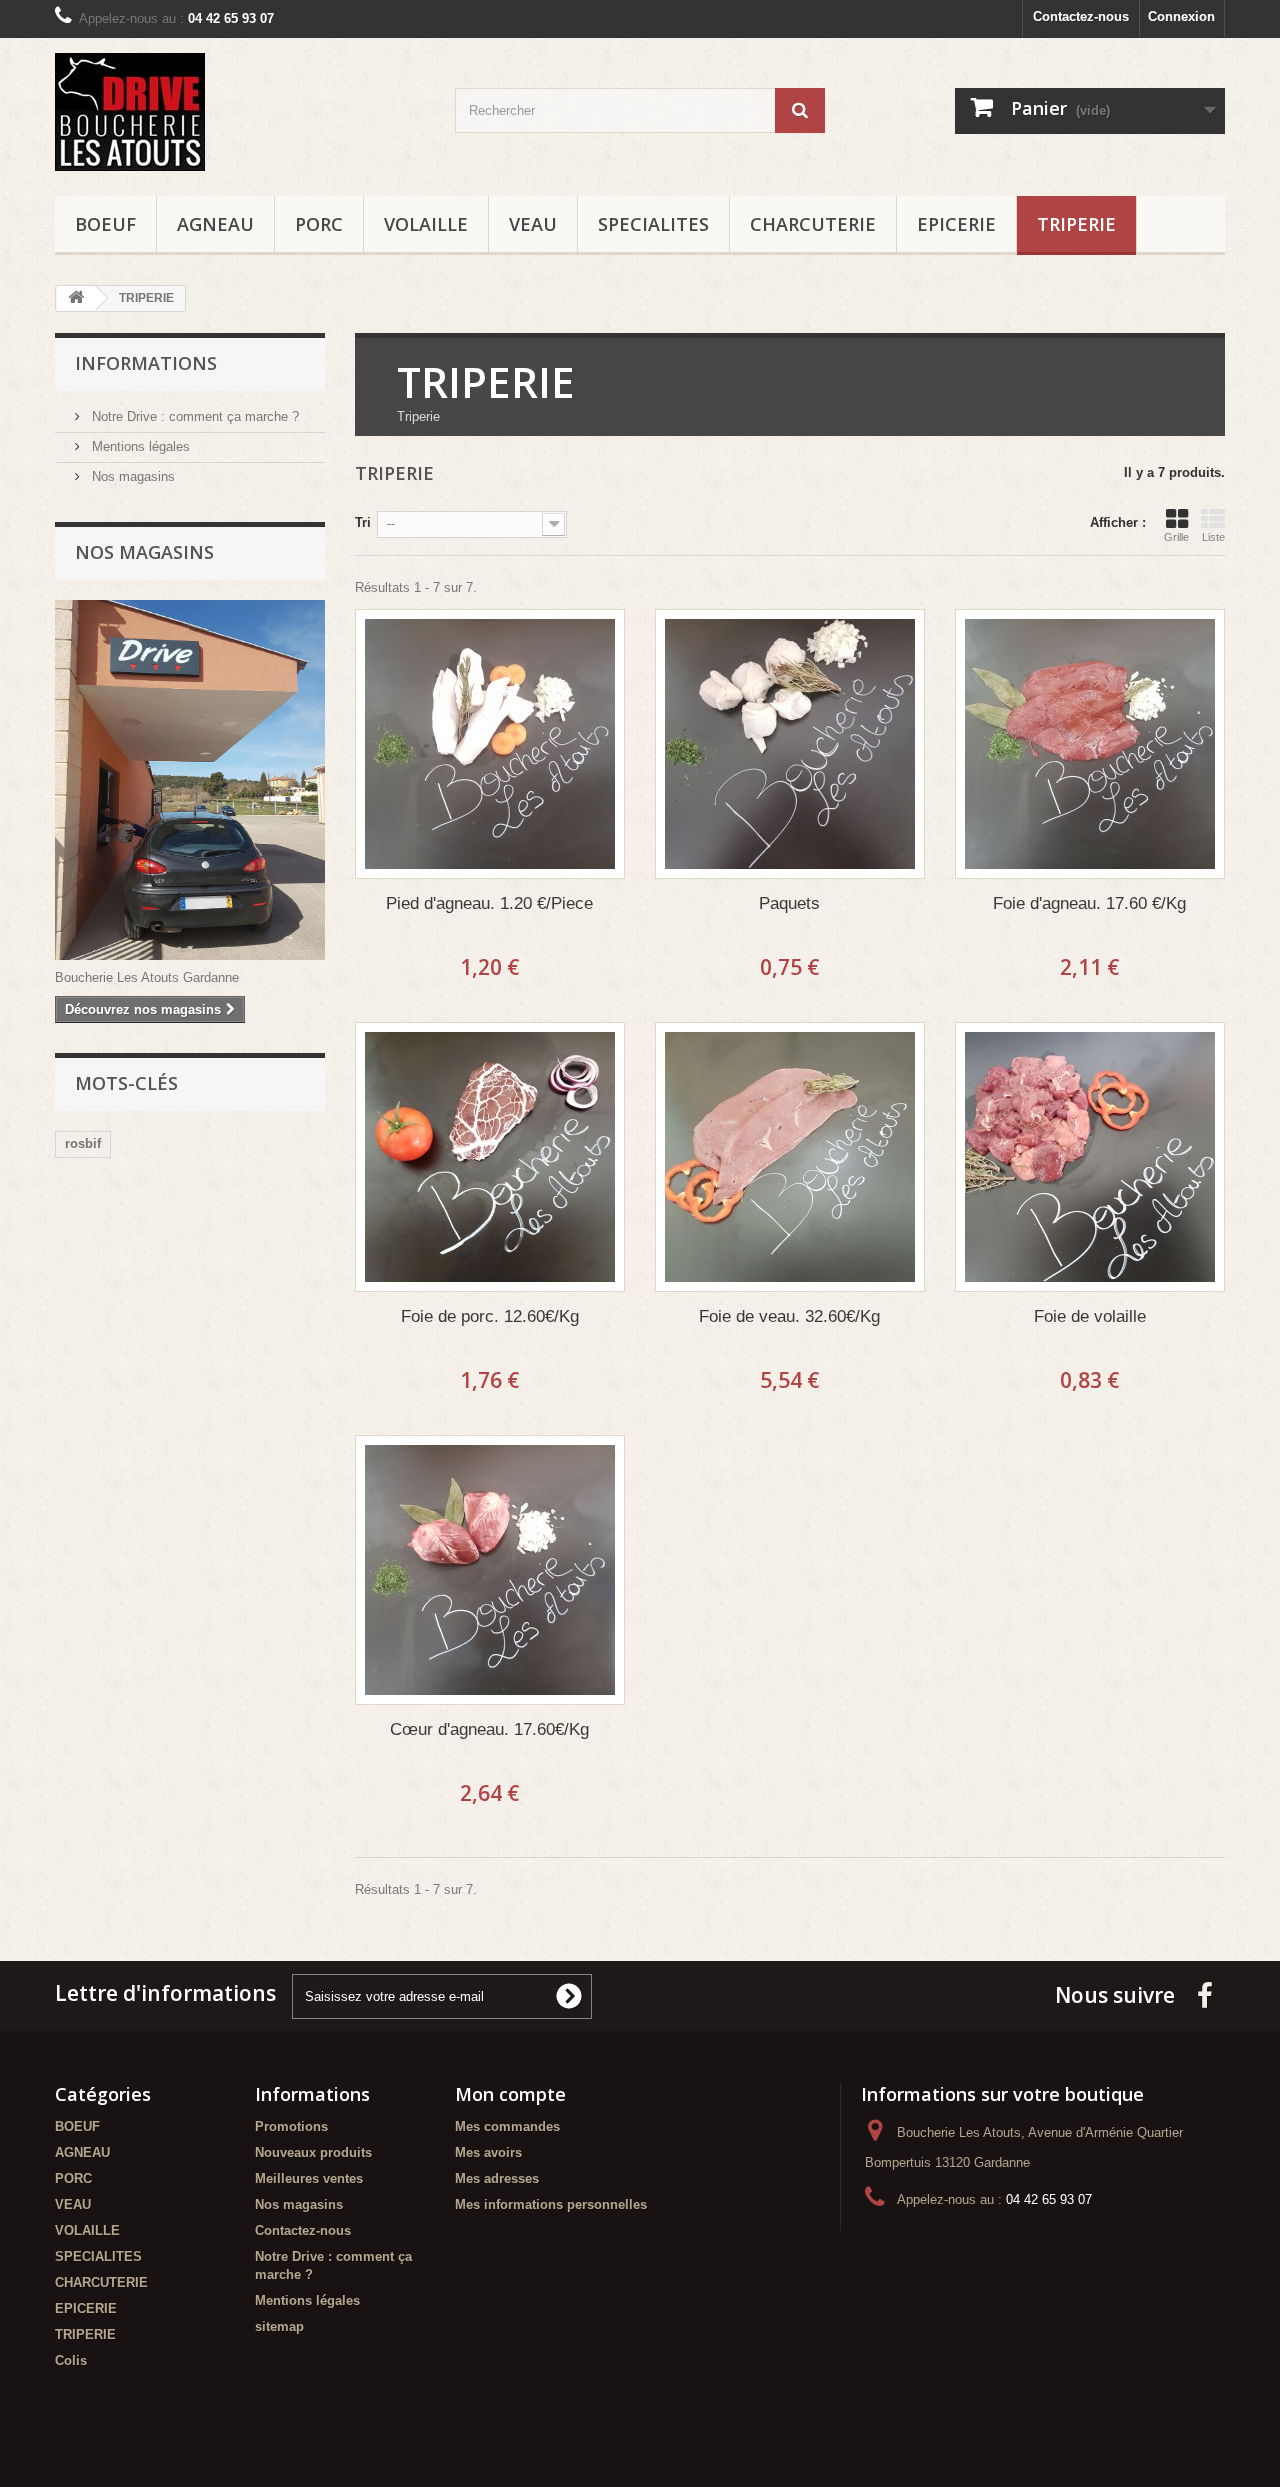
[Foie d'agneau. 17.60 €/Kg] (1090, 744)
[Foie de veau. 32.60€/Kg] (790, 1157)
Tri (363, 522)
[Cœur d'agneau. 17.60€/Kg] (490, 1570)
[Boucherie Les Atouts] (240, 112)
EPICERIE (956, 224)
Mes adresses (497, 2178)
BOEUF (105, 224)
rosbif (83, 1143)
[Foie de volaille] (1090, 1157)
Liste (1213, 537)
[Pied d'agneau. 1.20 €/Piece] (490, 744)
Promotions (291, 2126)
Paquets (789, 903)
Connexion (1181, 16)
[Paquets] (790, 744)
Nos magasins (131, 476)
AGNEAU (215, 224)
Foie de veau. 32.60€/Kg (789, 1316)
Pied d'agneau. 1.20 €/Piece (489, 903)
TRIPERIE (1076, 224)
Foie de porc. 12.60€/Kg (490, 1316)
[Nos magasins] (190, 780)
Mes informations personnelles (551, 2204)
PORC (319, 224)
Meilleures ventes (309, 2178)
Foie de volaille (1090, 1316)
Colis (71, 2360)
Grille (1176, 537)
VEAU (533, 224)
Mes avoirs (488, 2152)
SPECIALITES (653, 224)
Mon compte (510, 2094)
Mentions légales (139, 446)
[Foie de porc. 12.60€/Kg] (490, 1157)
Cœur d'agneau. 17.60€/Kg (489, 1729)
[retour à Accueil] (76, 298)
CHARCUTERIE (813, 224)
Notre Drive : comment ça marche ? (193, 416)
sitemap (279, 2326)
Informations (146, 363)
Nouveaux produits (313, 2152)
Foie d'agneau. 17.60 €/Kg (1089, 903)
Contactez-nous (1081, 16)
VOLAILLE (426, 224)
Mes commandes (507, 2126)
